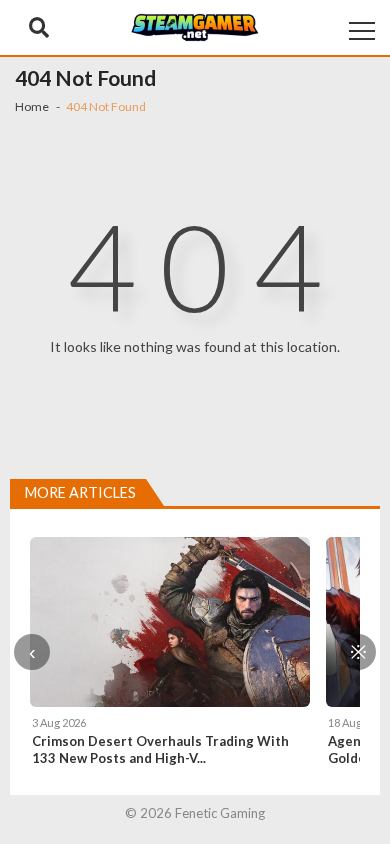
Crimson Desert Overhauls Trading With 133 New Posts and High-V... (160, 749)
